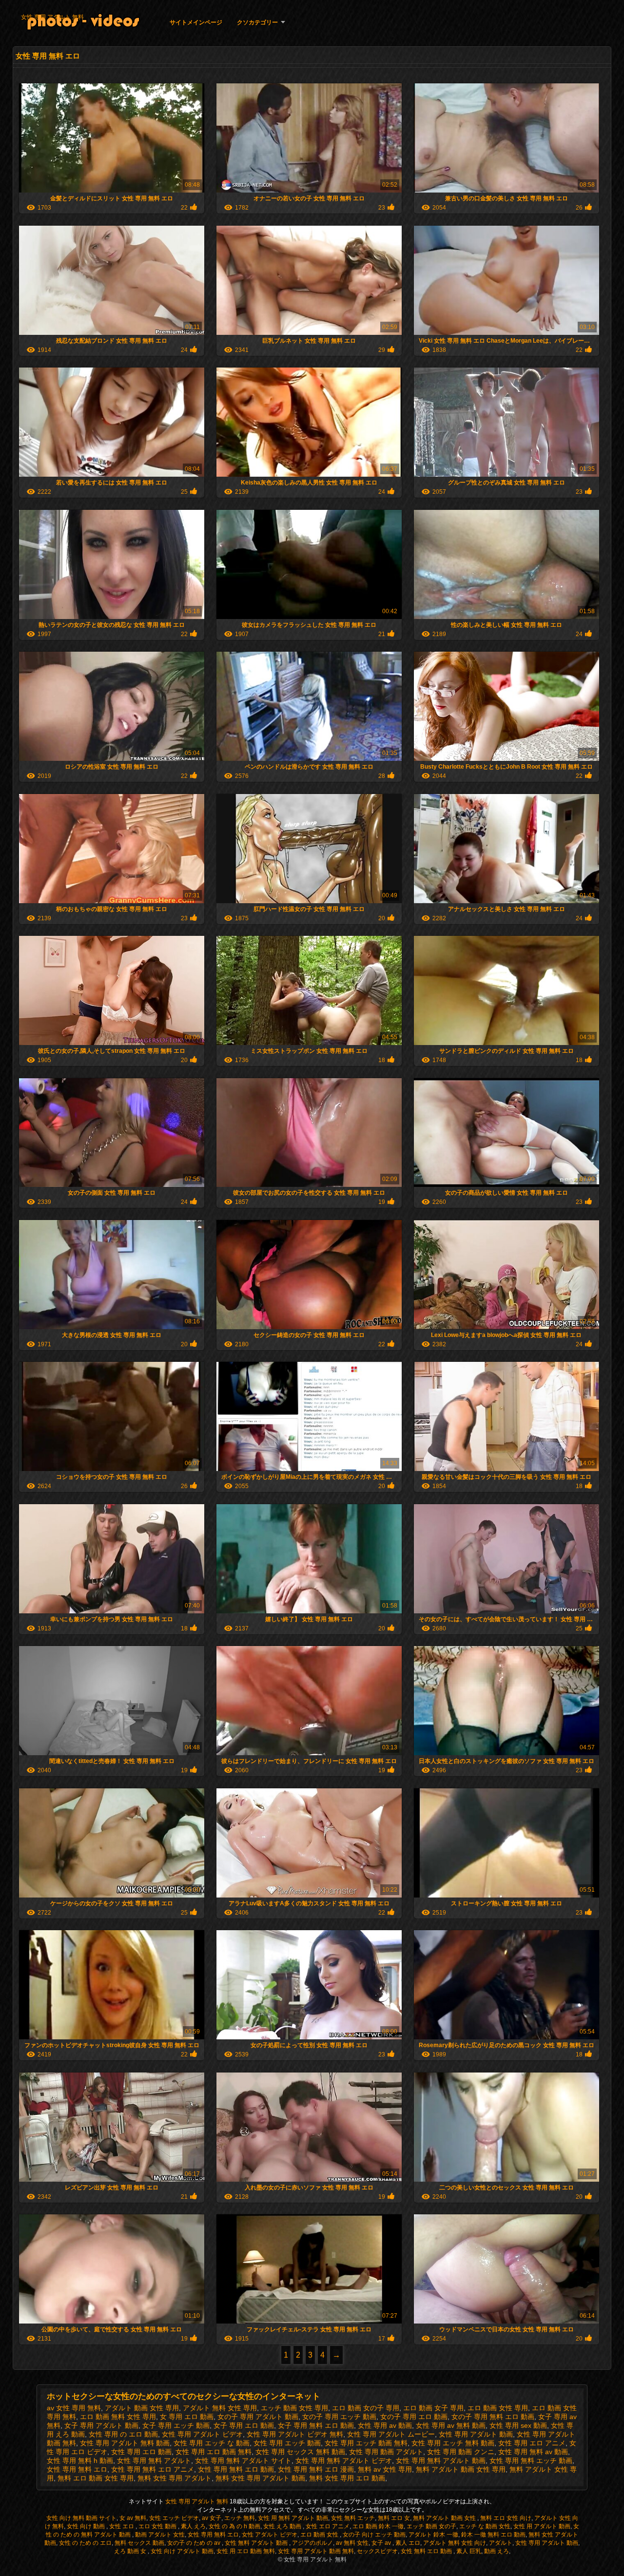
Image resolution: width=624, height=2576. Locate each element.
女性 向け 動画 (87, 2526)
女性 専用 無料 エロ (77, 2469)
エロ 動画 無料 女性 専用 (118, 2417)
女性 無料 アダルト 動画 (257, 2543)
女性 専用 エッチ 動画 (287, 2443)
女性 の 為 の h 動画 (234, 2526)
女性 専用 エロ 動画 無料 (214, 2452)
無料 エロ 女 (394, 2518)
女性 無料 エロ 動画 (427, 2551)
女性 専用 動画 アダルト (386, 2452)
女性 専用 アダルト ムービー (391, 2434)
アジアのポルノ (312, 2543)
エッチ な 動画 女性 (485, 2526)
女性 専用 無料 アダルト (154, 2460)
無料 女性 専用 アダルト (175, 2478)
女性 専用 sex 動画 (518, 2425)
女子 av (382, 2543)
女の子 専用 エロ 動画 (414, 2417)
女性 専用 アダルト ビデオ (202, 2434)
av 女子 (212, 2518)
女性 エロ (122, 2526)
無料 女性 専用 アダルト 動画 (260, 2478)
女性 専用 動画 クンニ (461, 2452)
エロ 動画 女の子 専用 (366, 2408)
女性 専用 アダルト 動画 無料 (316, 2551)
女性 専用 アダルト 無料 (52, 17)
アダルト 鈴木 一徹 (433, 2535)
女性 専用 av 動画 (385, 2425)
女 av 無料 (133, 2518)
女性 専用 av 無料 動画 (451, 2425)
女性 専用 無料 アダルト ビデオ (344, 2460)
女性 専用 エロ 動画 (141, 2452)
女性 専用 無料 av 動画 (533, 2452)
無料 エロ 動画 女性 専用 (96, 2478)
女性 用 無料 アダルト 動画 (293, 2518)
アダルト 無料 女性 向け (455, 2543)
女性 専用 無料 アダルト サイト (243, 2460)
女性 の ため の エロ (85, 2543)
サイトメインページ (196, 22)
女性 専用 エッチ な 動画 (212, 2443)
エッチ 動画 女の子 (431, 2526)
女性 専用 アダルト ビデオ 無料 (295, 2434)
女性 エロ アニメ (328, 2526)
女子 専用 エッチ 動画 (176, 2425)
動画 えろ (497, 2551)
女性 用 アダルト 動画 (542, 2526)
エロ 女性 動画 (158, 2526)
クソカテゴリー (257, 22)
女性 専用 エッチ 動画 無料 (366, 2443)
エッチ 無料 (240, 2518)
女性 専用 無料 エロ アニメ (153, 2469)
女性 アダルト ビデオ (270, 2535)
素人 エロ (408, 2543)
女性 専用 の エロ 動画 (123, 2434)
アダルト (501, 2543)
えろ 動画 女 (131, 2551)
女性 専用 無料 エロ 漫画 (316, 2469)
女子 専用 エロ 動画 (244, 2425)
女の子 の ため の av (195, 2543)
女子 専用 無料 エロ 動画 (316, 2425)
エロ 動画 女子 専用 (433, 2408)
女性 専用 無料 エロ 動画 (236, 2469)
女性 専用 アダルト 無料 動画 (125, 2443)
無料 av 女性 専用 (385, 2469)
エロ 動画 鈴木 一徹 (378, 2526)
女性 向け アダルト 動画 (182, 2551)
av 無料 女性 (352, 2543)
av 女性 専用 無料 (74, 2408)
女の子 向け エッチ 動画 (374, 2535)
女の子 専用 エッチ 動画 (339, 2417)
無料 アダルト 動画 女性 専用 (461, 2469)
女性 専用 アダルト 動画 (476, 2434)
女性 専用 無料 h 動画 (80, 2460)
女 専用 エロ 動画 (187, 2417)
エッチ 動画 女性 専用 (294, 2408)
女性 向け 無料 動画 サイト (81, 2518)
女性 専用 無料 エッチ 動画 (531, 2460)
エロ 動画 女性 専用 (498, 2408)
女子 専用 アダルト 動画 (101, 2425)
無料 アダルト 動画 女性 (445, 2518)
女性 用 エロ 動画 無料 (246, 2551)
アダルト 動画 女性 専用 (142, 2408)
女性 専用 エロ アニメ (532, 2443)
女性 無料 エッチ (353, 2518)
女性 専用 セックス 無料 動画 (300, 2452)
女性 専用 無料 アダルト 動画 (441, 2460)
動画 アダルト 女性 (160, 2535)
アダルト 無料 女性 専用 (220, 2408)
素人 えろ (193, 2526)
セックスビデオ (377, 2551)
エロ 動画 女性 (320, 2535)
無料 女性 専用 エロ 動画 (347, 2478)
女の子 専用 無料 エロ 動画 (493, 2417)
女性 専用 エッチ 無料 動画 (453, 2443)
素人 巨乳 (469, 2551)
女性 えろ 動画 (283, 2526)
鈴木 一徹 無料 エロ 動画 (493, 2535)
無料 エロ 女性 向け (506, 2518)
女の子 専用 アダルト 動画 (258, 2417)
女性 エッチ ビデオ (174, 2518)
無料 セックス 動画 (139, 2543)
